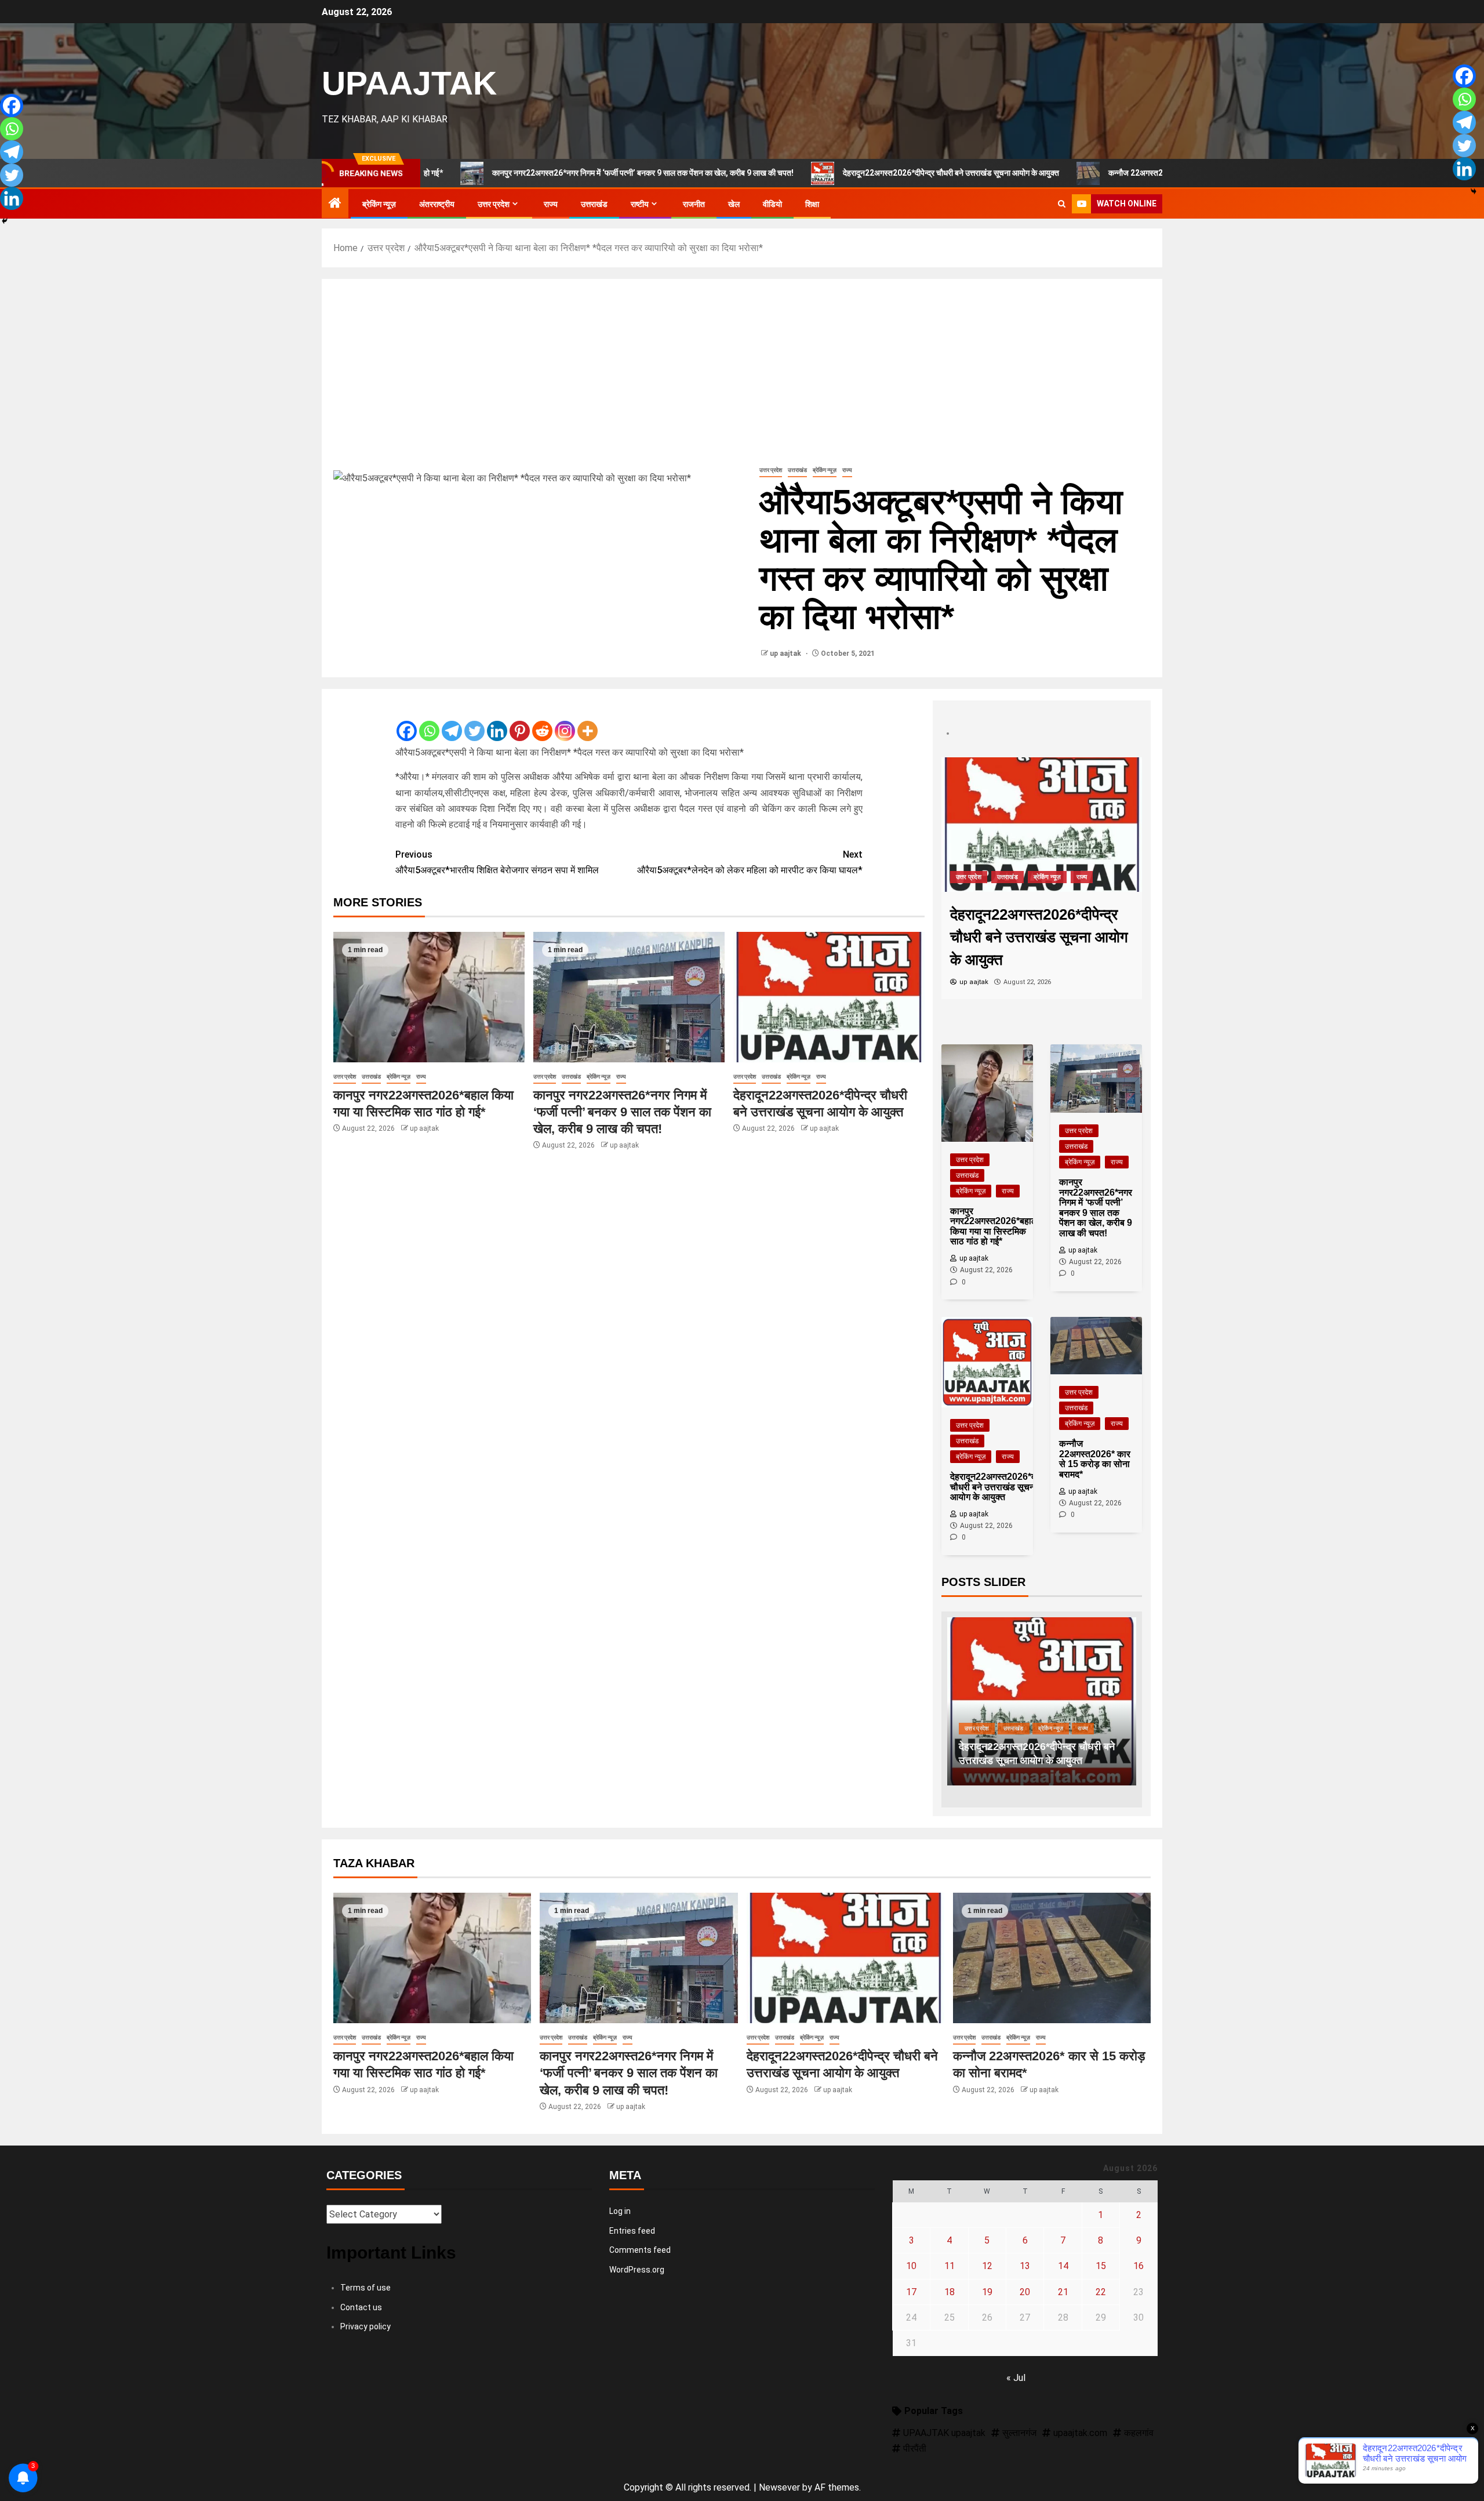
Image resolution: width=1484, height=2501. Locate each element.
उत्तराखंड (594, 204)
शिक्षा (812, 204)
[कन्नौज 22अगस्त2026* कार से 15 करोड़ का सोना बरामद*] (1042, 824)
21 (1063, 2292)
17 (911, 2292)
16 (1139, 2266)
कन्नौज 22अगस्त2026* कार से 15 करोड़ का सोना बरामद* (1066, 173)
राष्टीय (640, 204)
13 (1025, 2266)
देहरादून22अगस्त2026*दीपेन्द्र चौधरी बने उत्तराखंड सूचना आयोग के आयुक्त (825, 173)
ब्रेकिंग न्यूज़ (379, 204)
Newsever (779, 2487)
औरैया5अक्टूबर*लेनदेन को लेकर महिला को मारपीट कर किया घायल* (750, 862)
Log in (620, 2211)
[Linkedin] (497, 722)
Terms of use (365, 2288)
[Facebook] (407, 722)
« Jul (1016, 2378)
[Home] (335, 204)
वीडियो (772, 204)
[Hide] (5, 221)
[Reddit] (542, 722)
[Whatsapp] (429, 722)
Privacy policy (365, 2326)
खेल (734, 204)
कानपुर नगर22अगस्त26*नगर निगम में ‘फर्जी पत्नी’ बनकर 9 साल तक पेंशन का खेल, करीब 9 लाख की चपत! (517, 173)
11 (950, 2266)
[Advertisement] (742, 377)
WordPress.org (637, 2270)
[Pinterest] (520, 722)
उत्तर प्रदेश (494, 204)
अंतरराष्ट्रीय (437, 204)
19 (987, 2292)
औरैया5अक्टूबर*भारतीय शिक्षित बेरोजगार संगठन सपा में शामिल (497, 862)
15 (1101, 2266)
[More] (588, 722)
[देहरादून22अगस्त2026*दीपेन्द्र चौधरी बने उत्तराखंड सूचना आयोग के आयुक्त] (829, 997)
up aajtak (786, 654)
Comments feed (640, 2250)
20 (1025, 2292)
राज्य (551, 204)
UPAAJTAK (409, 83)
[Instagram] (565, 722)
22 (1101, 2292)
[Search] (1062, 204)
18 (950, 2292)
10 (911, 2266)
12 (987, 2266)
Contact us (361, 2307)
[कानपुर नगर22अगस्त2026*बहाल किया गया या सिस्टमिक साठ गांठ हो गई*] (429, 997)
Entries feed (632, 2231)
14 (1063, 2266)
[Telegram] (452, 722)
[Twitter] (474, 722)
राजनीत (694, 204)
